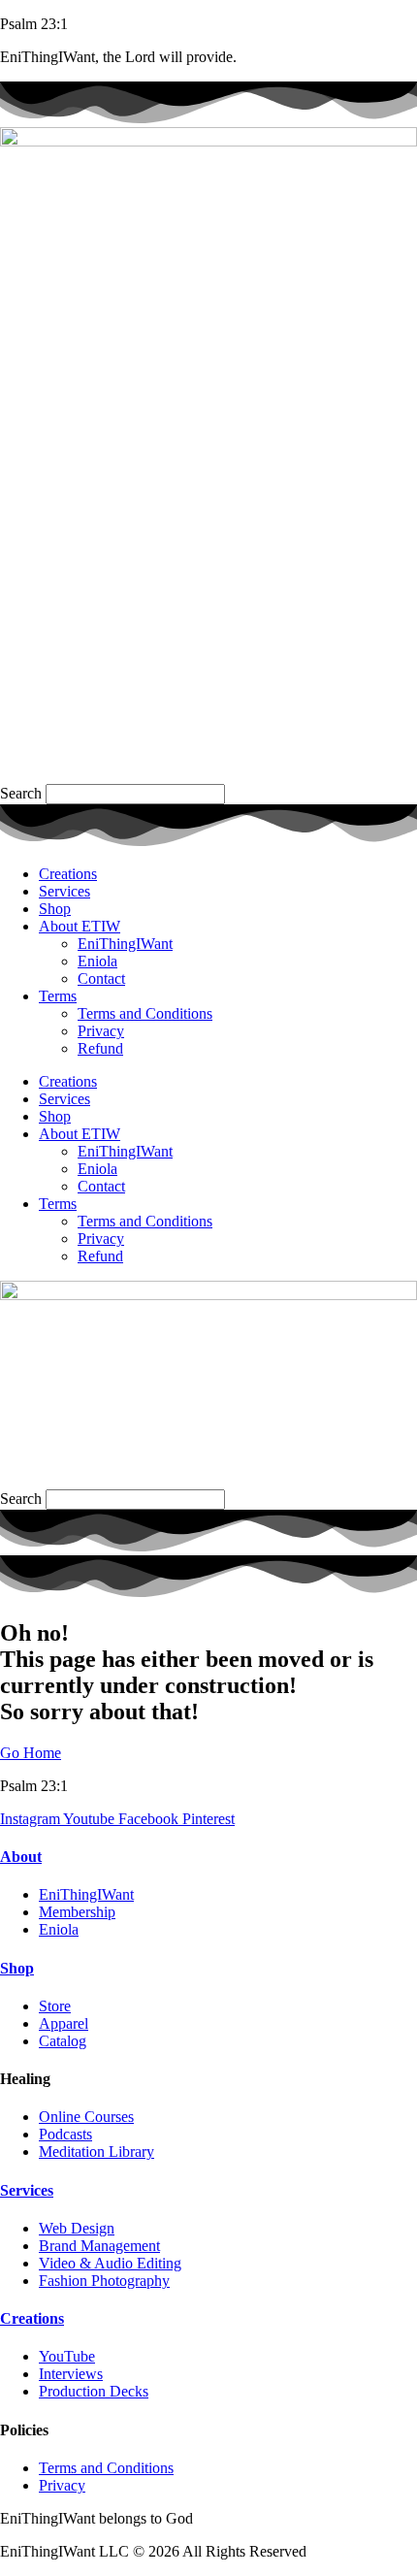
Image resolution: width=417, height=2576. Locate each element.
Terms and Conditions (145, 1013)
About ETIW (80, 926)
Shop (55, 909)
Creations (68, 874)
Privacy (101, 1031)
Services (64, 891)
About (21, 1857)
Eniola (97, 961)
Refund (100, 1048)
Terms (58, 996)
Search (21, 793)
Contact (101, 978)
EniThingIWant (125, 944)
